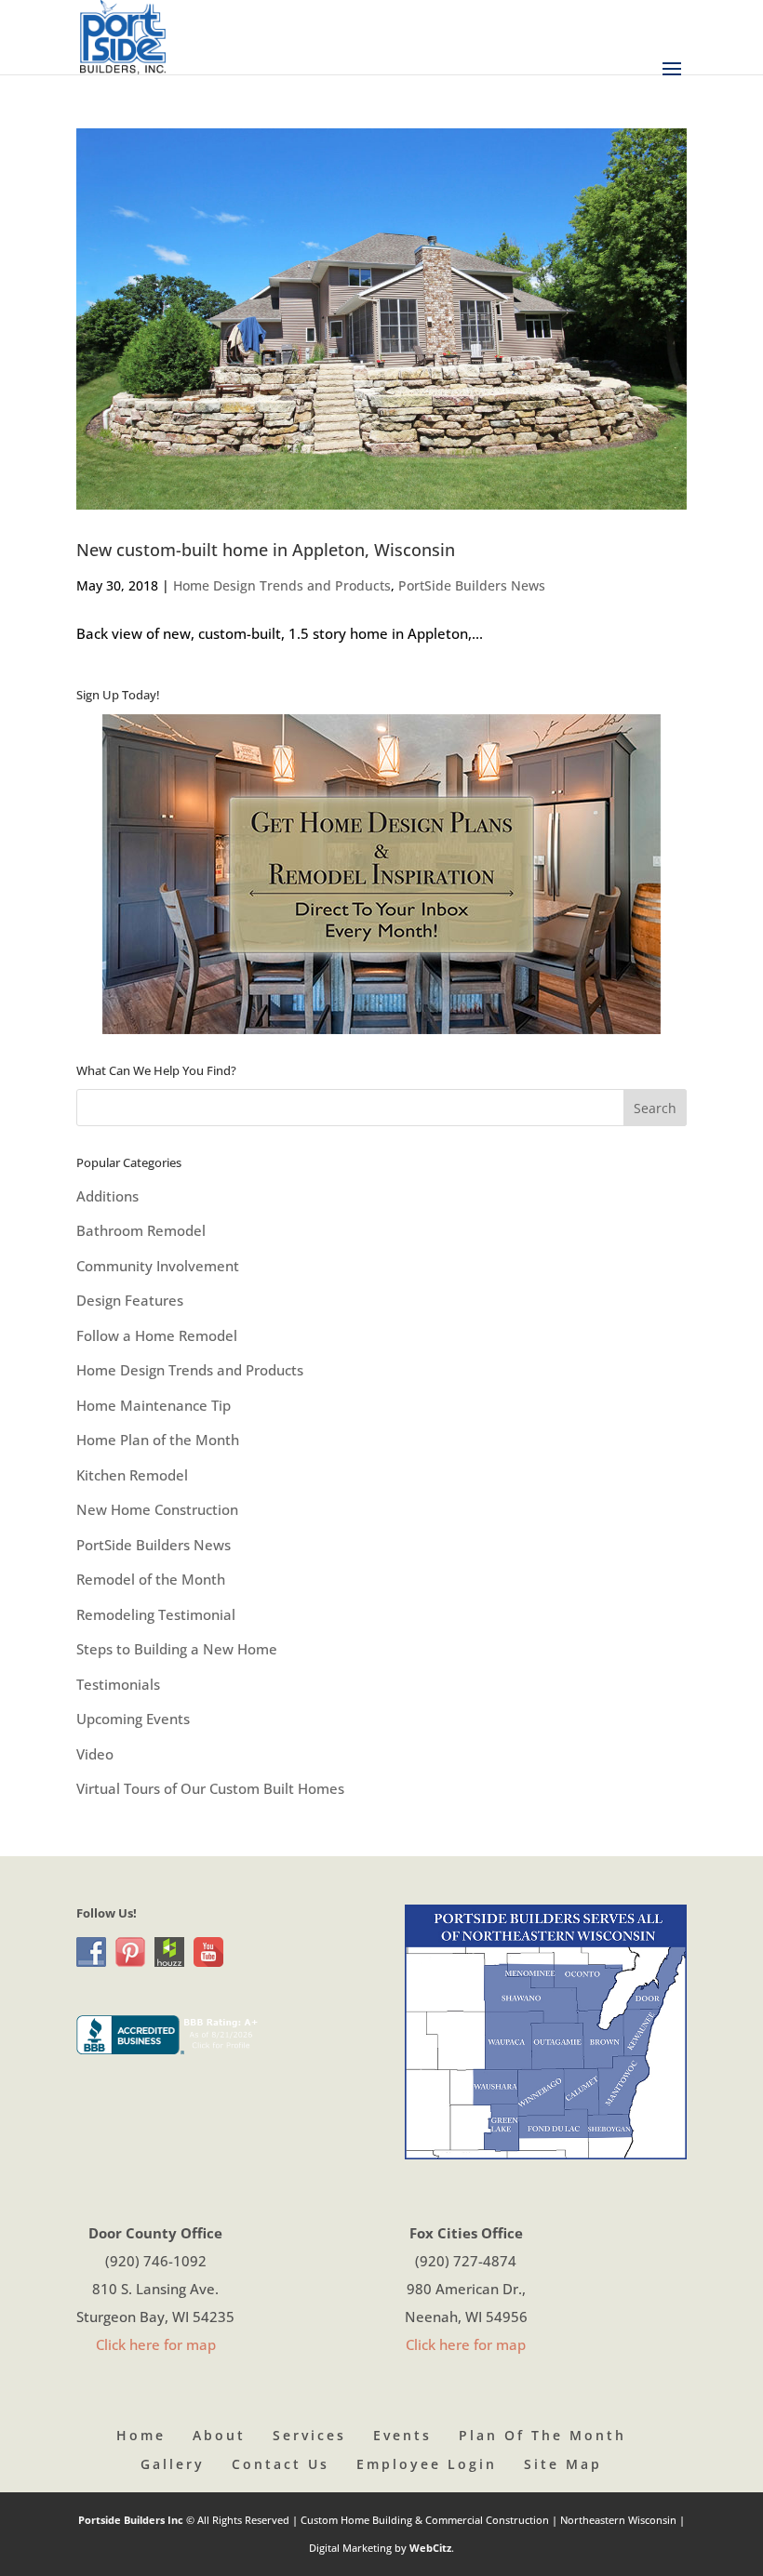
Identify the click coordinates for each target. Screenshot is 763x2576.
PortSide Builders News (472, 585)
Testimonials (118, 1684)
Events (402, 2435)
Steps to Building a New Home (177, 1649)
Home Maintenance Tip (154, 1405)
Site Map (563, 2464)
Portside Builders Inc (132, 2520)
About (219, 2435)
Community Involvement (158, 1266)
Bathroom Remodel (141, 1230)
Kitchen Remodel (132, 1475)
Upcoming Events (133, 1719)
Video (95, 1754)
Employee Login (427, 2464)
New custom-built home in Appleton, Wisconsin (266, 550)
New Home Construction (157, 1509)
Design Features (130, 1300)
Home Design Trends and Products (282, 585)
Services (309, 2435)
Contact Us (281, 2464)
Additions (107, 1196)
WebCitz (430, 2548)
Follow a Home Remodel (157, 1335)
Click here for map (156, 2344)
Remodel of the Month (151, 1579)
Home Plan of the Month (158, 1440)
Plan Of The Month (542, 2435)
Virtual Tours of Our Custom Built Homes (210, 1788)
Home (141, 2435)
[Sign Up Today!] (381, 874)
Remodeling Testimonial (156, 1614)
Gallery (173, 2464)
